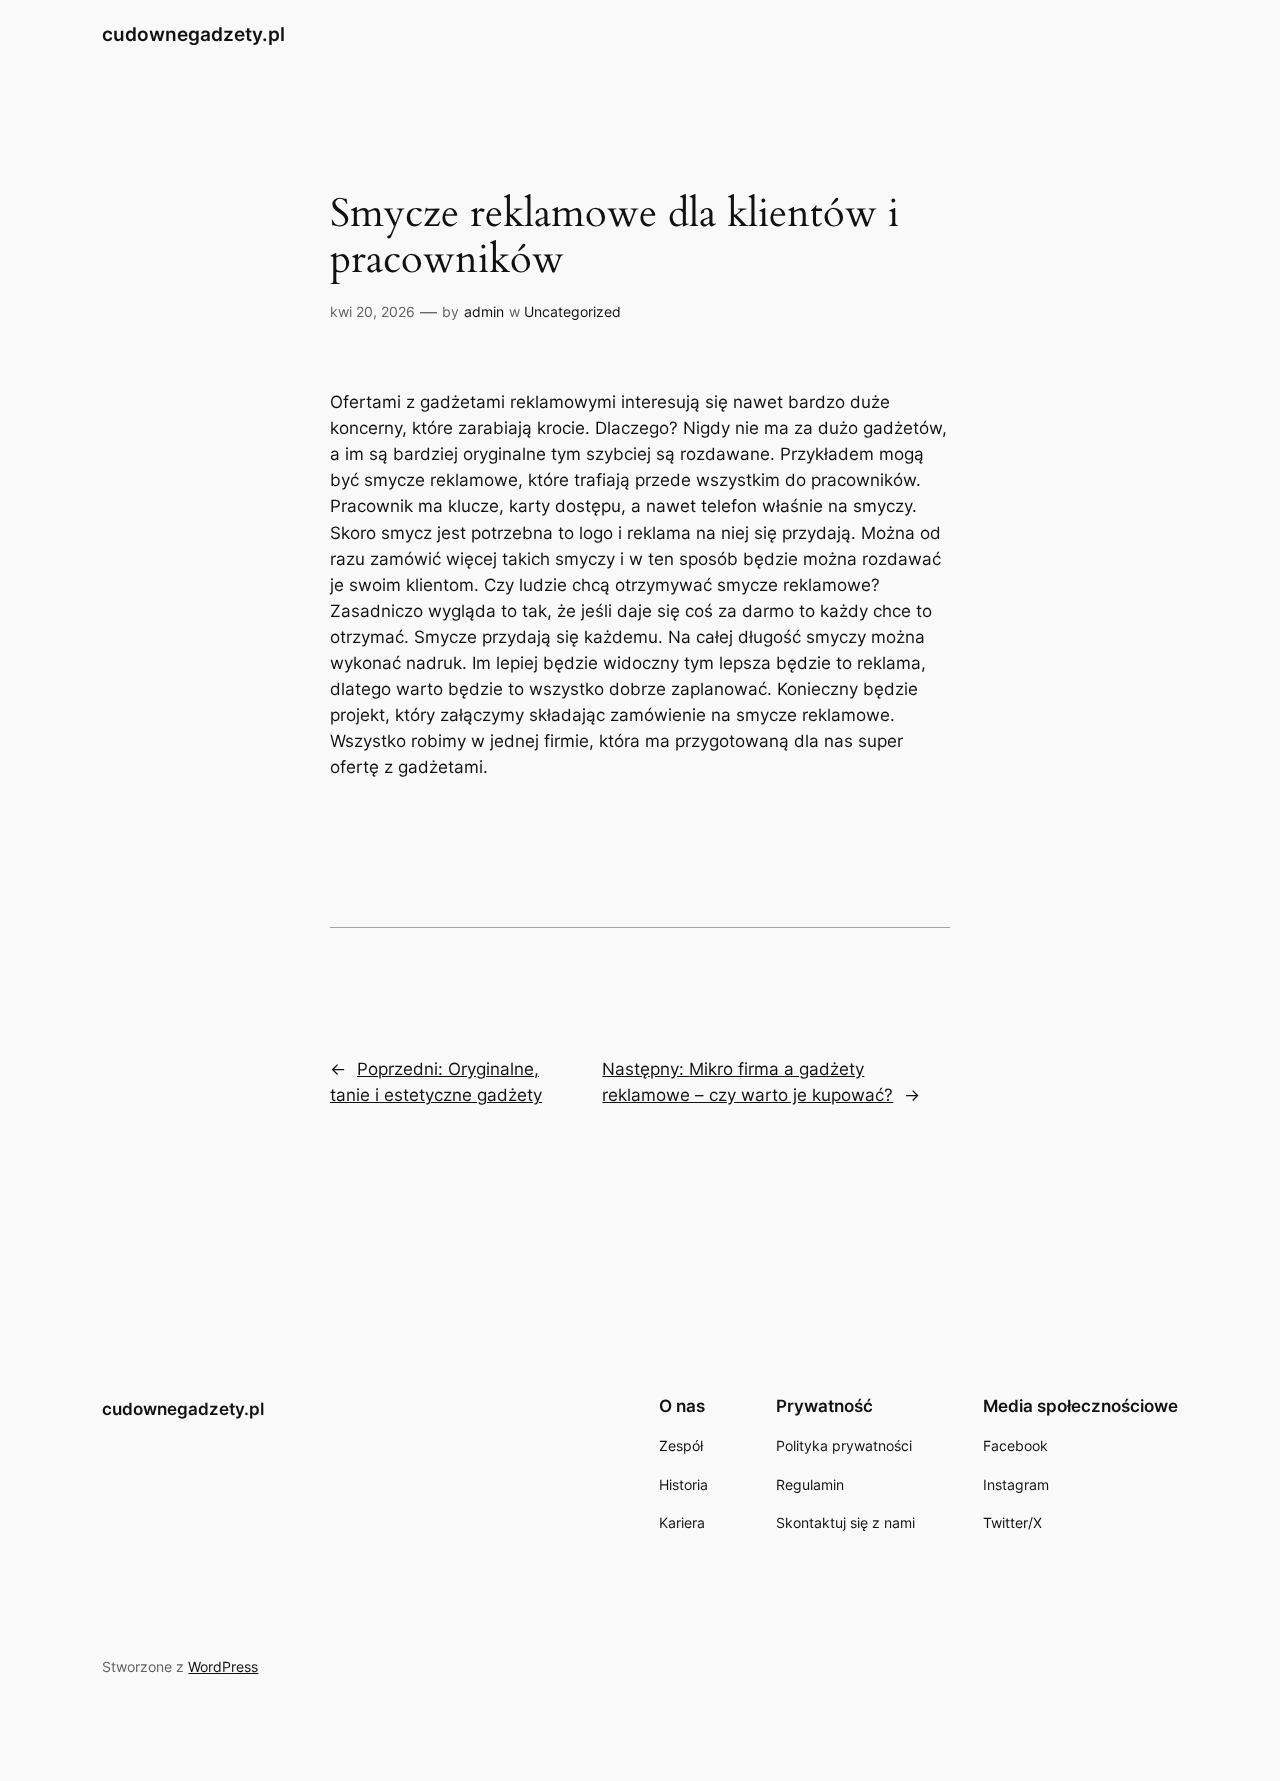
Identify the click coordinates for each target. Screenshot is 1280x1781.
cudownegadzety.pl (193, 34)
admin (484, 311)
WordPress (223, 1666)
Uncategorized (572, 311)
